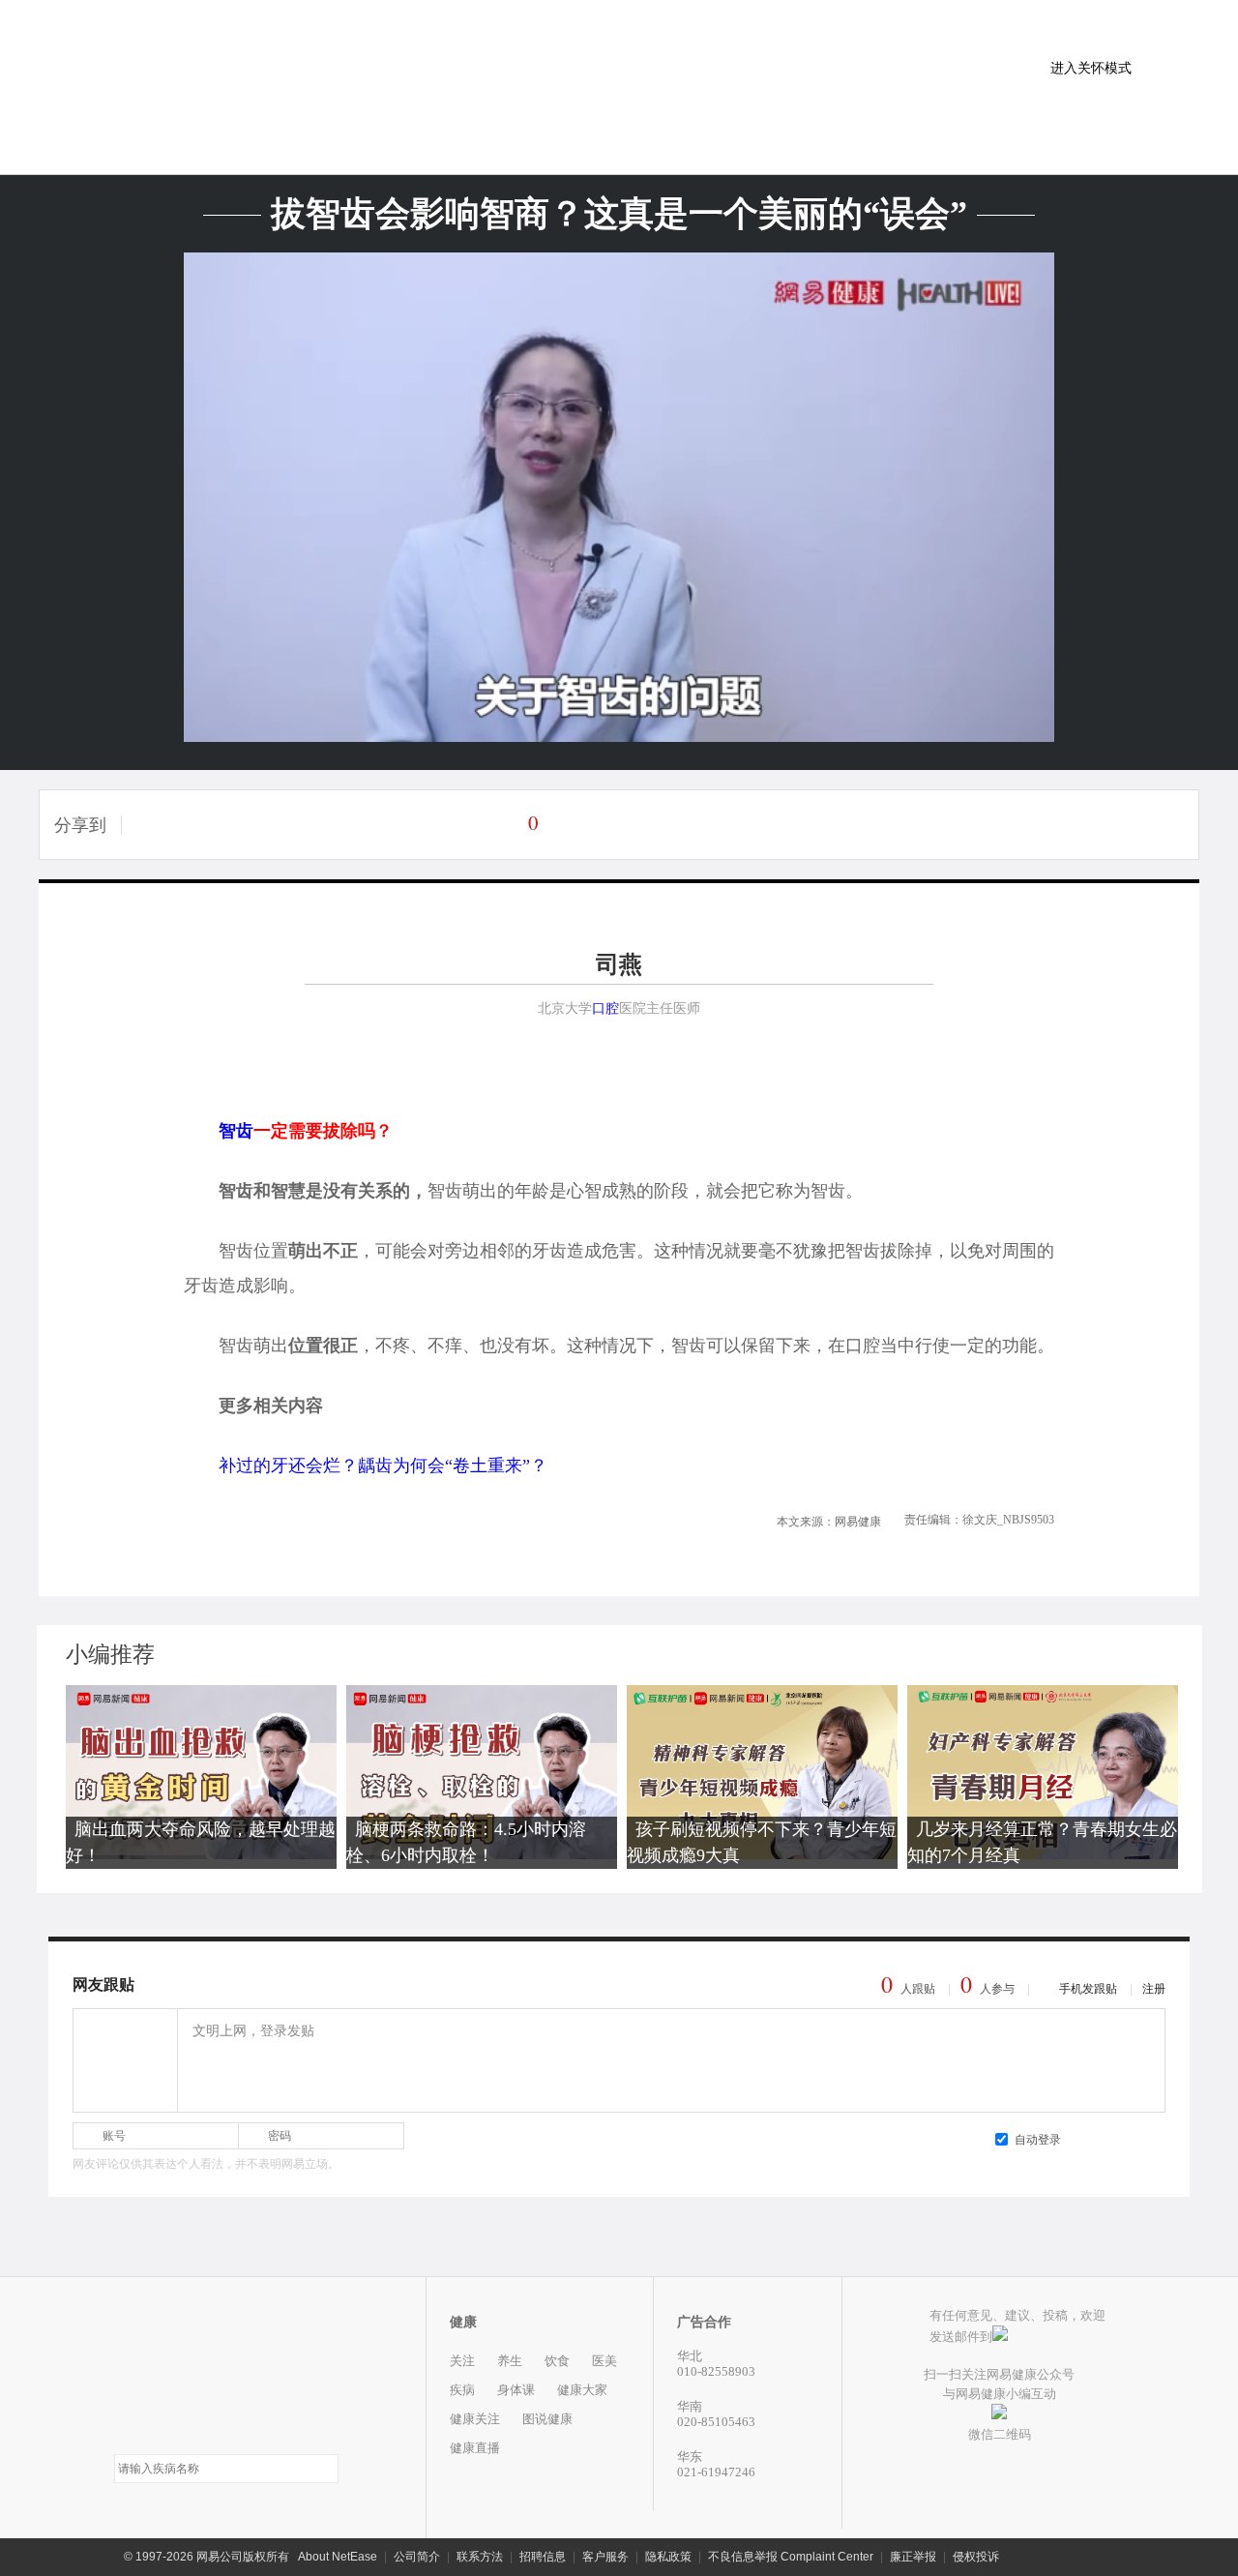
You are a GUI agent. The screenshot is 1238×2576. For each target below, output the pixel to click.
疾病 (462, 2390)
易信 (157, 824)
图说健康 (547, 2419)
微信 (246, 824)
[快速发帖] (506, 823)
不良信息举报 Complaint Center (791, 2557)
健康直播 (475, 2448)
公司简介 (417, 2557)
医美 (604, 2361)
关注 (462, 2361)
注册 (1154, 1989)
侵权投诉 (976, 2557)
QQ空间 (290, 824)
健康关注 (475, 2419)
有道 (424, 824)
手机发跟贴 (1088, 1989)
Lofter (201, 824)
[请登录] (124, 2060)
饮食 (557, 2361)
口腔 (605, 1008)
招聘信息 (543, 2557)
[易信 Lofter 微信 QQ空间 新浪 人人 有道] (311, 824)
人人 (379, 824)
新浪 (335, 824)
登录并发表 (1117, 2139)
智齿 (236, 1131)
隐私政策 (668, 2557)
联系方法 (480, 2557)
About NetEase (338, 2557)
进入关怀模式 (1091, 68)
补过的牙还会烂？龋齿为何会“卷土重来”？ (383, 1466)
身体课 (516, 2390)
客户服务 (605, 2557)
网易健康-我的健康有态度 (226, 2370)
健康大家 (582, 2390)
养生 (510, 2361)
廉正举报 (913, 2557)
